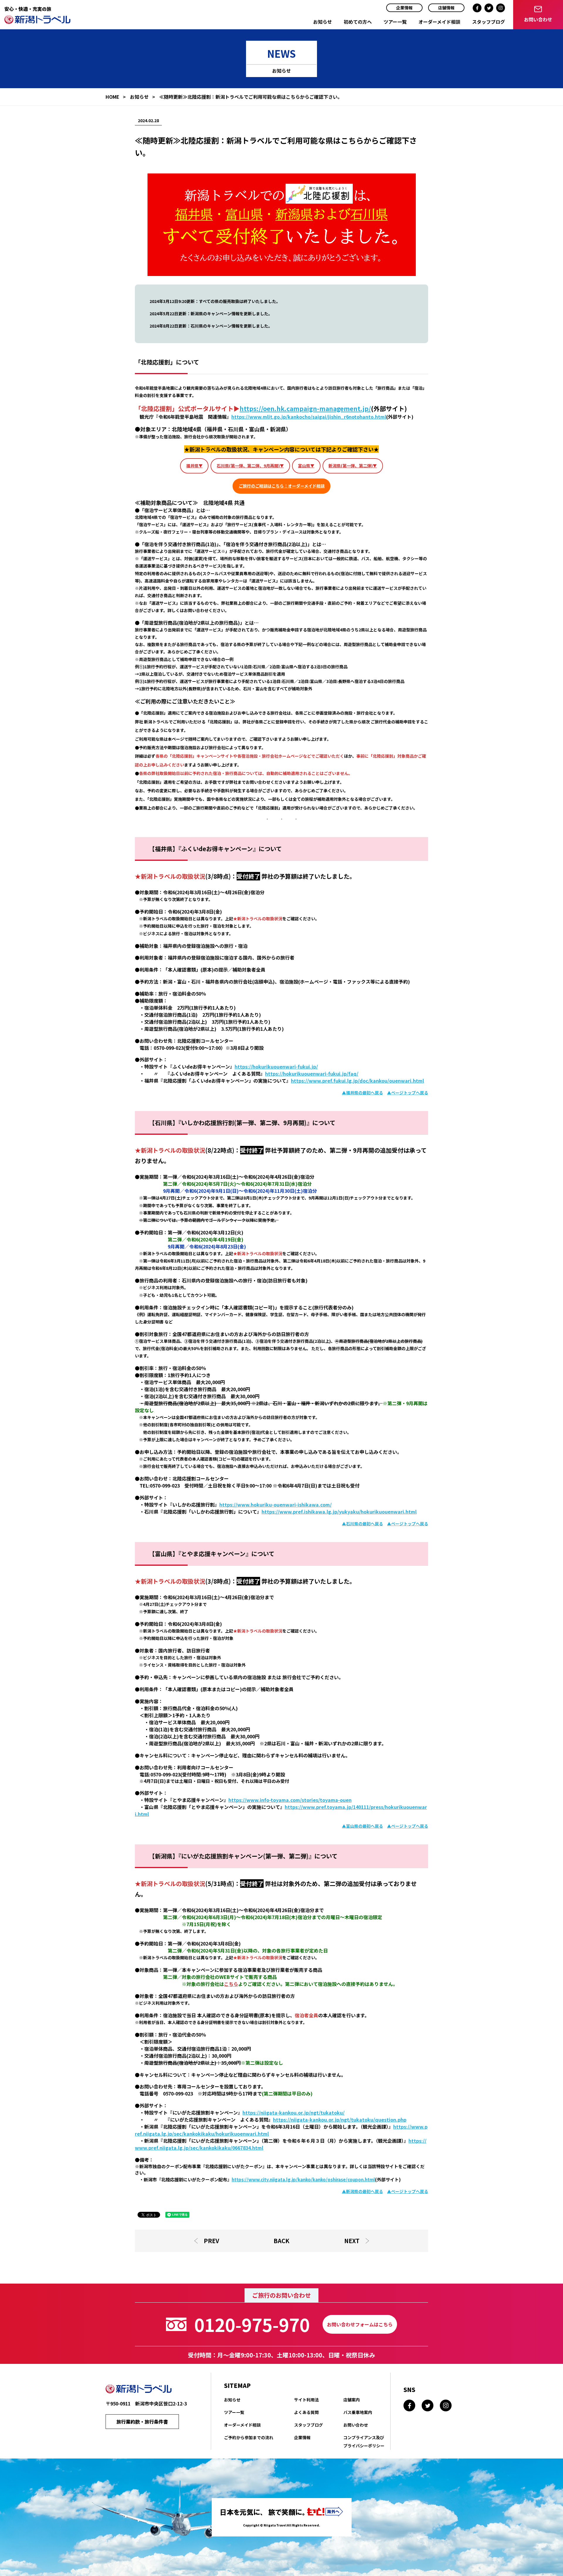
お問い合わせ (356, 2425)
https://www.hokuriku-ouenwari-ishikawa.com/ (275, 1505)
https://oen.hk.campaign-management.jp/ (305, 408)
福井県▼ (194, 466)
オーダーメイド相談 (439, 22)
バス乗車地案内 (358, 2412)
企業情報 (404, 8)
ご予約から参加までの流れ (249, 2437)
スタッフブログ (489, 22)
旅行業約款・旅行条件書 (142, 2422)
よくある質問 (306, 2412)
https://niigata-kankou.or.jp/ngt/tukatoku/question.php (340, 2120)
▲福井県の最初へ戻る (362, 1093)
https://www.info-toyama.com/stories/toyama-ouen (290, 1800)
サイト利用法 (306, 2400)
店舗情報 (446, 8)
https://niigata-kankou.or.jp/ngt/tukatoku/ (294, 2112)
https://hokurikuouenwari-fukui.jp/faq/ (312, 1074)
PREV (211, 2241)
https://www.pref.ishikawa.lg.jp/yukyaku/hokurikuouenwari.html (339, 1512)
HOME (112, 97)
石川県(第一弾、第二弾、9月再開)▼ (250, 466)
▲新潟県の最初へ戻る (362, 2191)
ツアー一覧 (395, 22)
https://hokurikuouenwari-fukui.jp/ (276, 1066)
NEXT (352, 2241)
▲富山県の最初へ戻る (362, 1826)
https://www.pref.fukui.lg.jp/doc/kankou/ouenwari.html (357, 1081)
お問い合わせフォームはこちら (360, 2324)
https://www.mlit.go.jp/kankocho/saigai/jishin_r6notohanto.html (309, 417)
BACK (281, 2241)
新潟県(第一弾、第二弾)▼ (353, 466)
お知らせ (323, 22)
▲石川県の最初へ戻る (362, 1524)
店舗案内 (352, 2400)
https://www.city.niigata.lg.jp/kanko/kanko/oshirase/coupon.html (303, 2179)
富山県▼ (306, 466)
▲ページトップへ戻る (408, 1093)
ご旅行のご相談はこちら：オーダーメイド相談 (282, 486)
